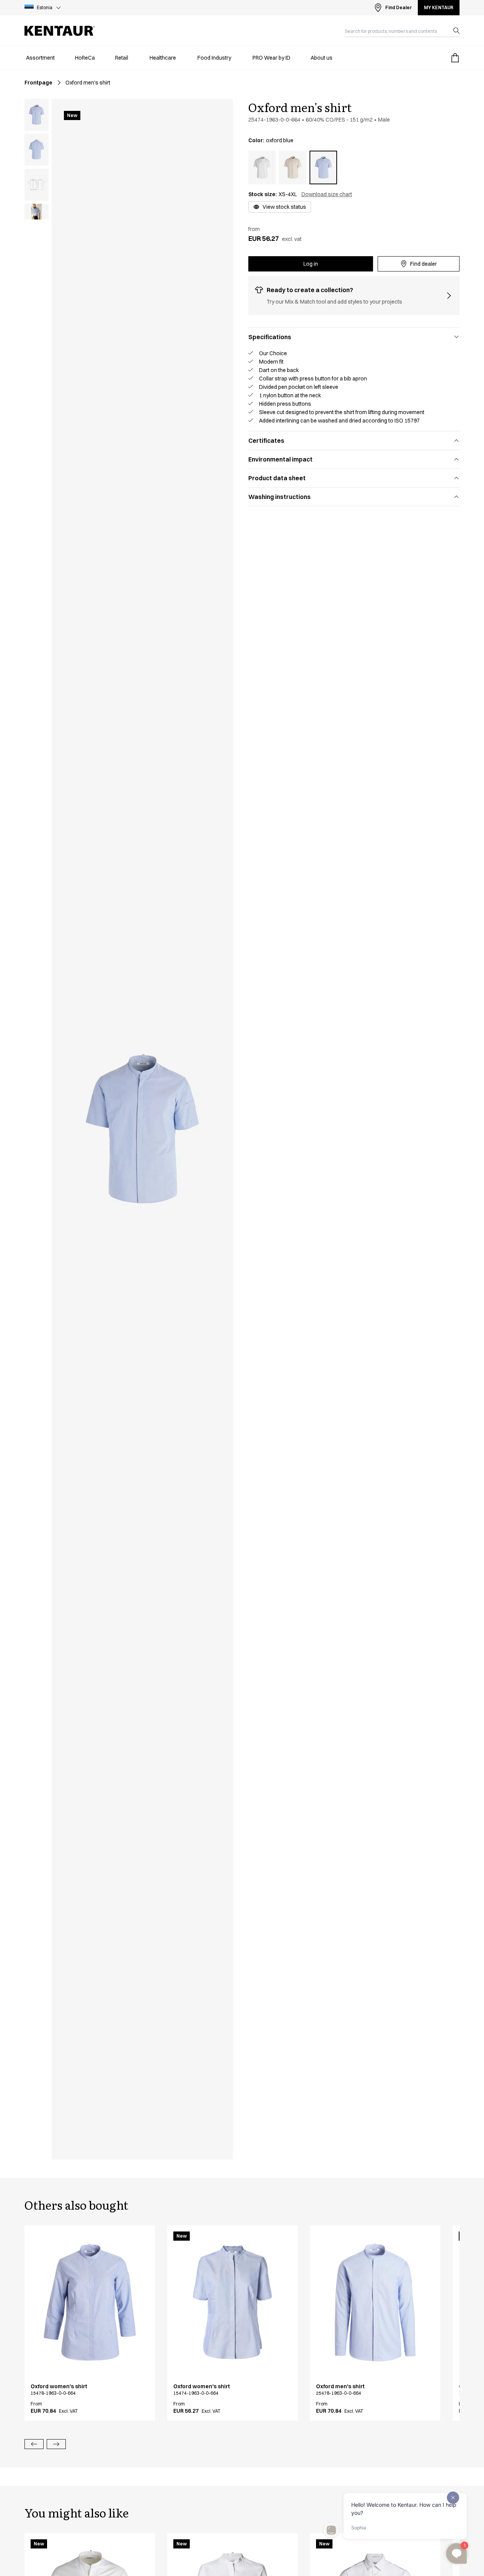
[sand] (293, 167)
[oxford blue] (323, 167)
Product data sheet (277, 478)
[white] (262, 167)
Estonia (45, 7)
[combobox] (396, 31)
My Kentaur (439, 7)
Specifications (270, 337)
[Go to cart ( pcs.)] (455, 58)
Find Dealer (398, 7)
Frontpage (38, 83)
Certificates (266, 440)
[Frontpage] (60, 31)
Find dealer (424, 264)
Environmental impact (280, 459)
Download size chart (327, 194)
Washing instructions (279, 497)
